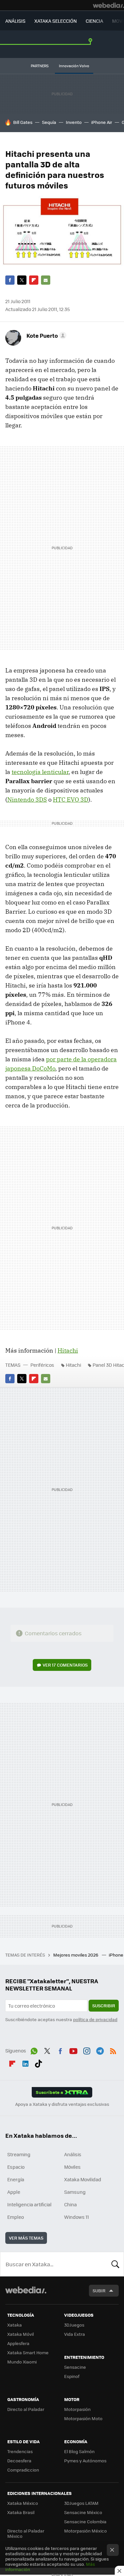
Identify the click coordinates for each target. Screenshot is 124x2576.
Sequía (49, 122)
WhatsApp (34, 2050)
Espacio (16, 2167)
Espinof (72, 2376)
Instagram (87, 2050)
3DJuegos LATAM (81, 2503)
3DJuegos (74, 2325)
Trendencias (20, 2451)
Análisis (73, 2154)
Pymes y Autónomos (85, 2461)
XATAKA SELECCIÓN (56, 21)
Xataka (15, 2325)
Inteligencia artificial (29, 2204)
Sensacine (75, 2367)
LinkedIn (25, 2062)
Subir (99, 2290)
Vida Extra (75, 2334)
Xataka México (23, 2503)
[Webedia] (108, 5)
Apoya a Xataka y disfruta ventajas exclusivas (62, 2104)
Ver (65, 1665)
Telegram (100, 2050)
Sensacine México (83, 2512)
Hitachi (68, 1350)
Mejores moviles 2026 (76, 1955)
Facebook (10, 280)
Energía (16, 2179)
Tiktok (38, 2062)
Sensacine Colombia (85, 2521)
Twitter (22, 280)
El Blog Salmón (79, 2451)
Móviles (72, 2167)
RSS (113, 2050)
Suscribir (104, 2005)
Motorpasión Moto (83, 2418)
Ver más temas (26, 2238)
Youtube (73, 2050)
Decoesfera (19, 2461)
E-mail (46, 280)
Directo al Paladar (26, 2409)
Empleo (16, 2217)
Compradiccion (23, 2470)
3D (71, 800)
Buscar (115, 2264)
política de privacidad (95, 2019)
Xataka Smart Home (28, 2352)
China (70, 2204)
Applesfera (18, 2343)
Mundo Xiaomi (22, 2362)
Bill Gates (23, 122)
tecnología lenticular (40, 772)
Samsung (75, 2192)
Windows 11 (77, 2217)
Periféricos (42, 1365)
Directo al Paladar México (26, 2533)
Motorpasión (77, 2409)
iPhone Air (102, 122)
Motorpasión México (85, 2531)
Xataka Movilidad (83, 2179)
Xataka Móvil (21, 2334)
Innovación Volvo (74, 66)
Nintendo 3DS (27, 800)
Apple (14, 2192)
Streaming (19, 2154)
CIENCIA (94, 21)
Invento (74, 122)
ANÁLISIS (15, 21)
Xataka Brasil (21, 2512)
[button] (45, 335)
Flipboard (34, 280)
